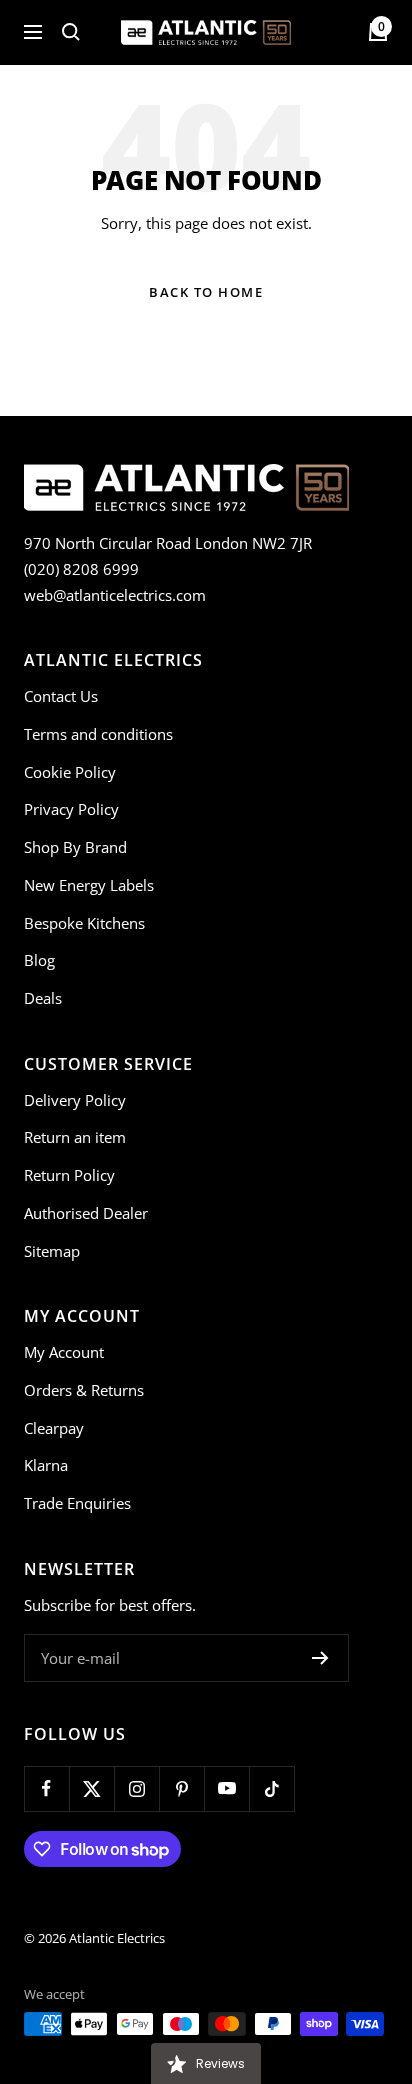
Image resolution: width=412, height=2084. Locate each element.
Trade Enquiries (77, 1503)
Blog (39, 960)
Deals (43, 998)
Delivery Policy (75, 1100)
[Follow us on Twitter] (91, 1788)
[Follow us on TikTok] (271, 1788)
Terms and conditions (98, 734)
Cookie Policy (70, 772)
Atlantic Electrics (117, 1938)
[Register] (320, 1658)
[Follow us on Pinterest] (181, 1788)
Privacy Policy (71, 809)
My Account (64, 1352)
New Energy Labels (89, 885)
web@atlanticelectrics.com (115, 595)
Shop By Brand (75, 847)
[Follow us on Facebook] (46, 1788)
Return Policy (69, 1175)
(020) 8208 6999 (81, 569)
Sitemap (52, 1251)
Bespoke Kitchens (84, 923)
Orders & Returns (84, 1390)
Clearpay (54, 1428)
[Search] (71, 32)
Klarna (46, 1465)
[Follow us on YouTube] (226, 1788)
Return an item (75, 1137)
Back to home (206, 292)
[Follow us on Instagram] (136, 1788)
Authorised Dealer (86, 1213)
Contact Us (61, 696)
